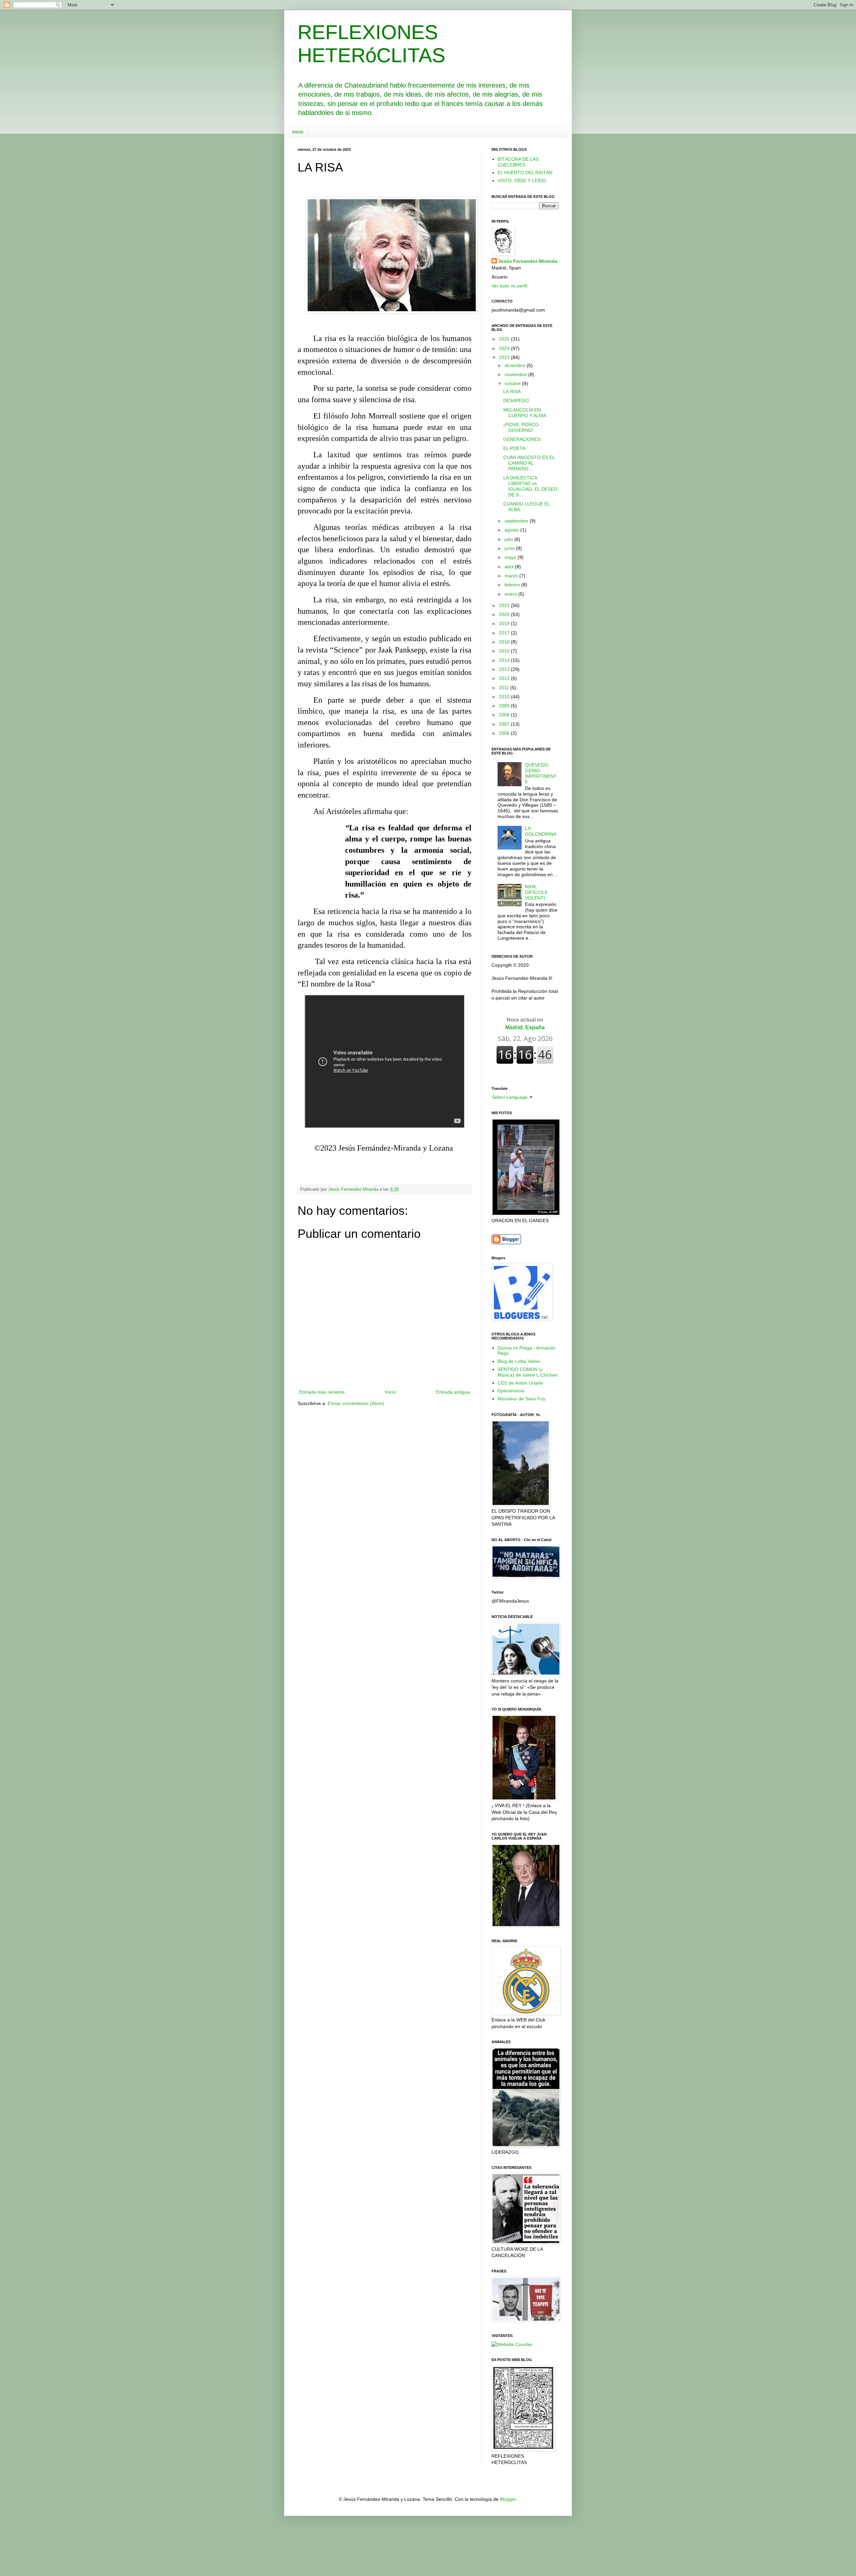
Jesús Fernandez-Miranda (528, 261)
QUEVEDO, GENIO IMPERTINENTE (541, 773)
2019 (505, 623)
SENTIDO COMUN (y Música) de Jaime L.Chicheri (528, 1372)
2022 (505, 605)
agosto (512, 530)
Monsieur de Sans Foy (521, 1399)
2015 (505, 651)
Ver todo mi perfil (509, 286)
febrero (513, 585)
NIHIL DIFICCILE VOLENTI (536, 892)
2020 (505, 614)
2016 (505, 642)
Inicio (298, 132)
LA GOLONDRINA (541, 831)
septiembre (517, 521)
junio (510, 548)
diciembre (516, 365)
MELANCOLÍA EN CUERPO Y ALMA (525, 413)
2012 (505, 678)
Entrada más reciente (322, 1392)
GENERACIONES (522, 439)
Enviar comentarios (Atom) (356, 1403)
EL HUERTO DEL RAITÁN (525, 172)
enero (511, 594)
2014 (505, 660)
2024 (505, 348)
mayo (511, 557)
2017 (505, 633)
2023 (505, 357)
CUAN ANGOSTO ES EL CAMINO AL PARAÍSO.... (529, 463)
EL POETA (514, 448)
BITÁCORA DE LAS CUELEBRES (518, 162)
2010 (505, 697)
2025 (505, 339)
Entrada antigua (453, 1392)
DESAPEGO (516, 400)
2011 (505, 688)
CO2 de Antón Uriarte (520, 1383)
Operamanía (511, 1391)
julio (509, 539)
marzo (512, 576)
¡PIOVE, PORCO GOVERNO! (521, 427)
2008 (505, 715)
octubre (513, 383)
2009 (505, 706)
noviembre (516, 374)
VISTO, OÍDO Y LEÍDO (522, 181)
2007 (505, 724)
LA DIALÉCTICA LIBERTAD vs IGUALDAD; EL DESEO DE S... (530, 486)
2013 (505, 669)
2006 (505, 733)
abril (510, 567)
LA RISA (512, 391)
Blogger (508, 2499)
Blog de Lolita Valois (519, 1361)
